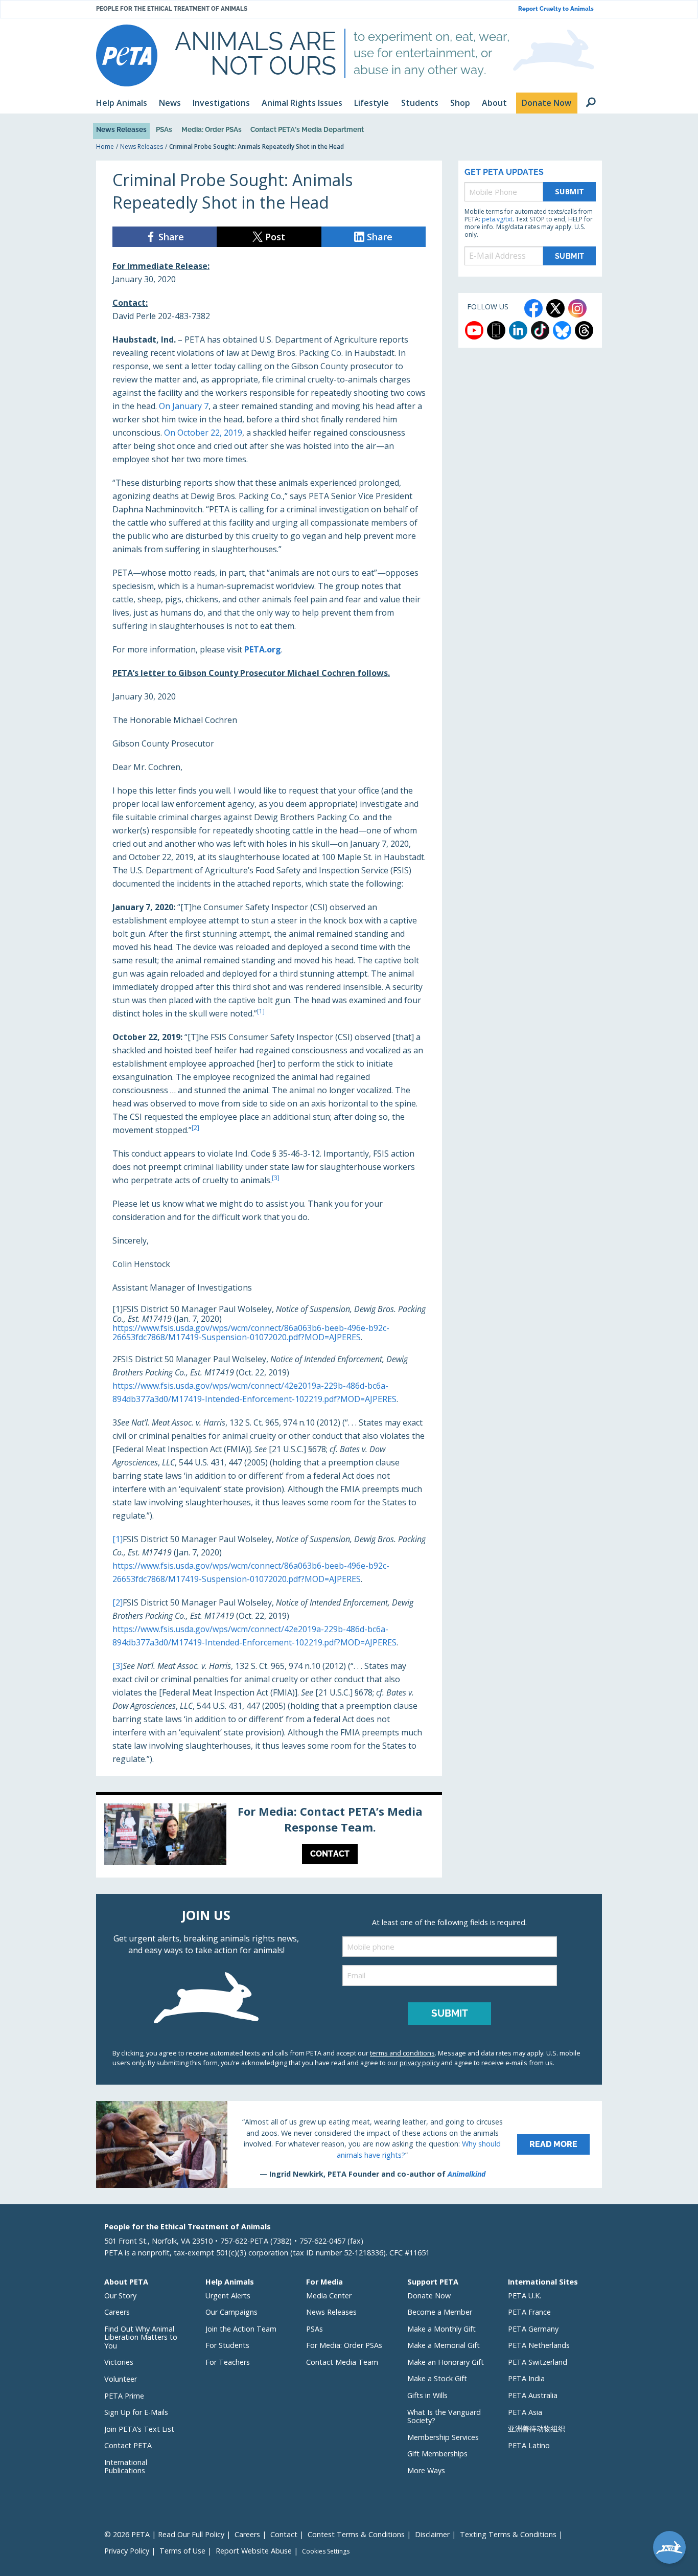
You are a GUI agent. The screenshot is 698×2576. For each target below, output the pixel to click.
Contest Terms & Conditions (356, 2534)
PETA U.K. (525, 2296)
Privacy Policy (127, 2551)
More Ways (426, 2470)
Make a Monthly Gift (441, 2329)
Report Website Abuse (254, 2551)
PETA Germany (533, 2329)
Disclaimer (432, 2534)
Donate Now (429, 2296)
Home (105, 146)
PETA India (526, 2378)
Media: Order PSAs (212, 129)
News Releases (121, 129)
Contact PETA (128, 2445)
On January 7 (184, 406)
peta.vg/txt (497, 219)
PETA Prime (124, 2396)
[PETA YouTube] (474, 330)
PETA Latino (529, 2445)
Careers (117, 2312)
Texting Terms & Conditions (508, 2534)
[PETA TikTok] (540, 330)
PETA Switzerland (538, 2362)
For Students (227, 2345)
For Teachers (228, 2362)
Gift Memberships (437, 2454)
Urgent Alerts (228, 2296)
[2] (118, 1602)
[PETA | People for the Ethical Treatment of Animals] (127, 55)
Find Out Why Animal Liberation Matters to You (141, 2337)
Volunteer (121, 2379)
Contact (284, 2534)
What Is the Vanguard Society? (444, 2416)
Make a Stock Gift (437, 2378)
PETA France (529, 2312)
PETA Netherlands (539, 2345)
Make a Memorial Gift (444, 2345)
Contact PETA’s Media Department (307, 129)
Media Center (329, 2296)
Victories (119, 2362)
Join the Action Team (241, 2329)
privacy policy (420, 2063)
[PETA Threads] (584, 330)
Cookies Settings (326, 2551)
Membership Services (443, 2437)
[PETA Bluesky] (562, 330)
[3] (118, 1666)
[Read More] (349, 2144)
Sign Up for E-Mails (136, 2412)
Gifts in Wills (427, 2395)
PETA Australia (533, 2395)
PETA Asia (525, 2412)
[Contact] (269, 1837)
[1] (118, 1539)
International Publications (126, 2467)
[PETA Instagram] (577, 308)
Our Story (120, 2296)
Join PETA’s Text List (139, 2429)
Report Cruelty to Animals (556, 9)
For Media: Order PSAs (344, 2345)
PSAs (164, 129)
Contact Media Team (342, 2362)
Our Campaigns (231, 2312)
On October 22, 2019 (203, 433)
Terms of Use (182, 2551)
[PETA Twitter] (555, 308)
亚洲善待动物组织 (537, 2428)
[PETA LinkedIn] (518, 330)
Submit (570, 191)
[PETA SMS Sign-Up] (496, 330)
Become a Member (440, 2312)
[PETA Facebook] (533, 308)
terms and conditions (402, 2053)
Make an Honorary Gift (446, 2362)
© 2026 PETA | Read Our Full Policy (164, 2534)
